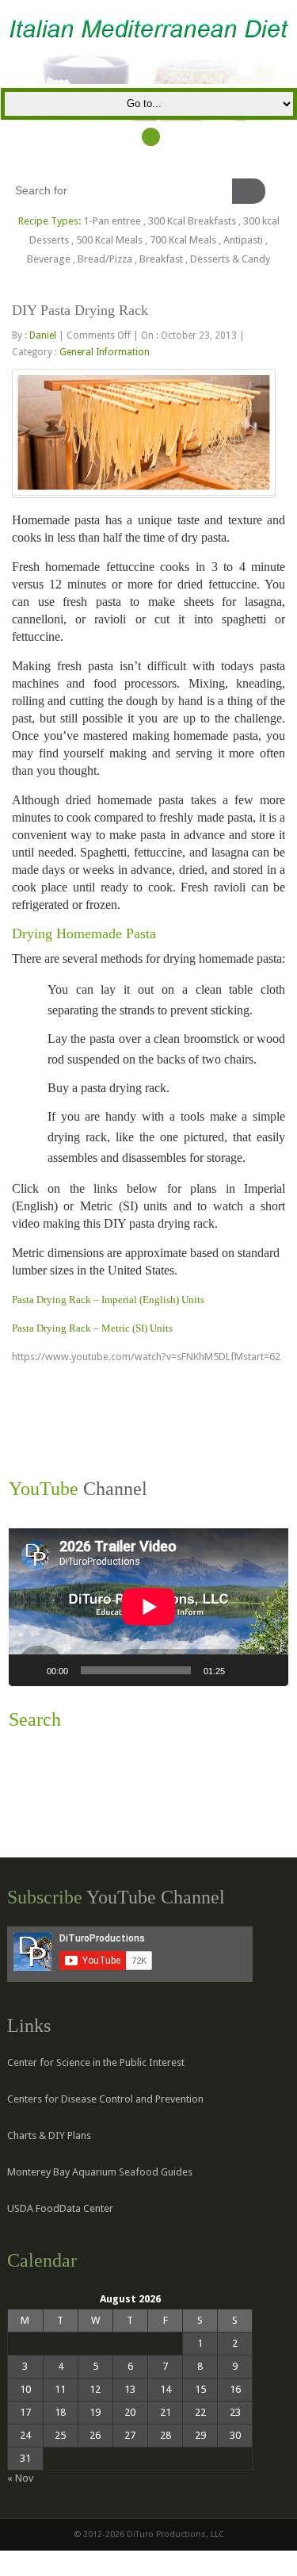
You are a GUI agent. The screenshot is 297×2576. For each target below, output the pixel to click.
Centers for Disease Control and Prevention (105, 2099)
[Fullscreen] (268, 1670)
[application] (148, 1607)
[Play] (29, 1670)
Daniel (43, 335)
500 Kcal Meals (109, 240)
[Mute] (242, 1670)
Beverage (49, 259)
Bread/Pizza (105, 259)
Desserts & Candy (230, 259)
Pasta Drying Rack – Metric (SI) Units (92, 1328)
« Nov (20, 2478)
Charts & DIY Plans (49, 2135)
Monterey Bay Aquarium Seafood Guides (100, 2172)
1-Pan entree (112, 221)
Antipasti (243, 240)
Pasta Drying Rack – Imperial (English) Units (108, 1299)
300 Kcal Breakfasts (192, 221)
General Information (105, 352)
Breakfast (161, 259)
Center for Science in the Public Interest (96, 2062)
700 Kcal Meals (183, 240)
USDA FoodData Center (60, 2208)
